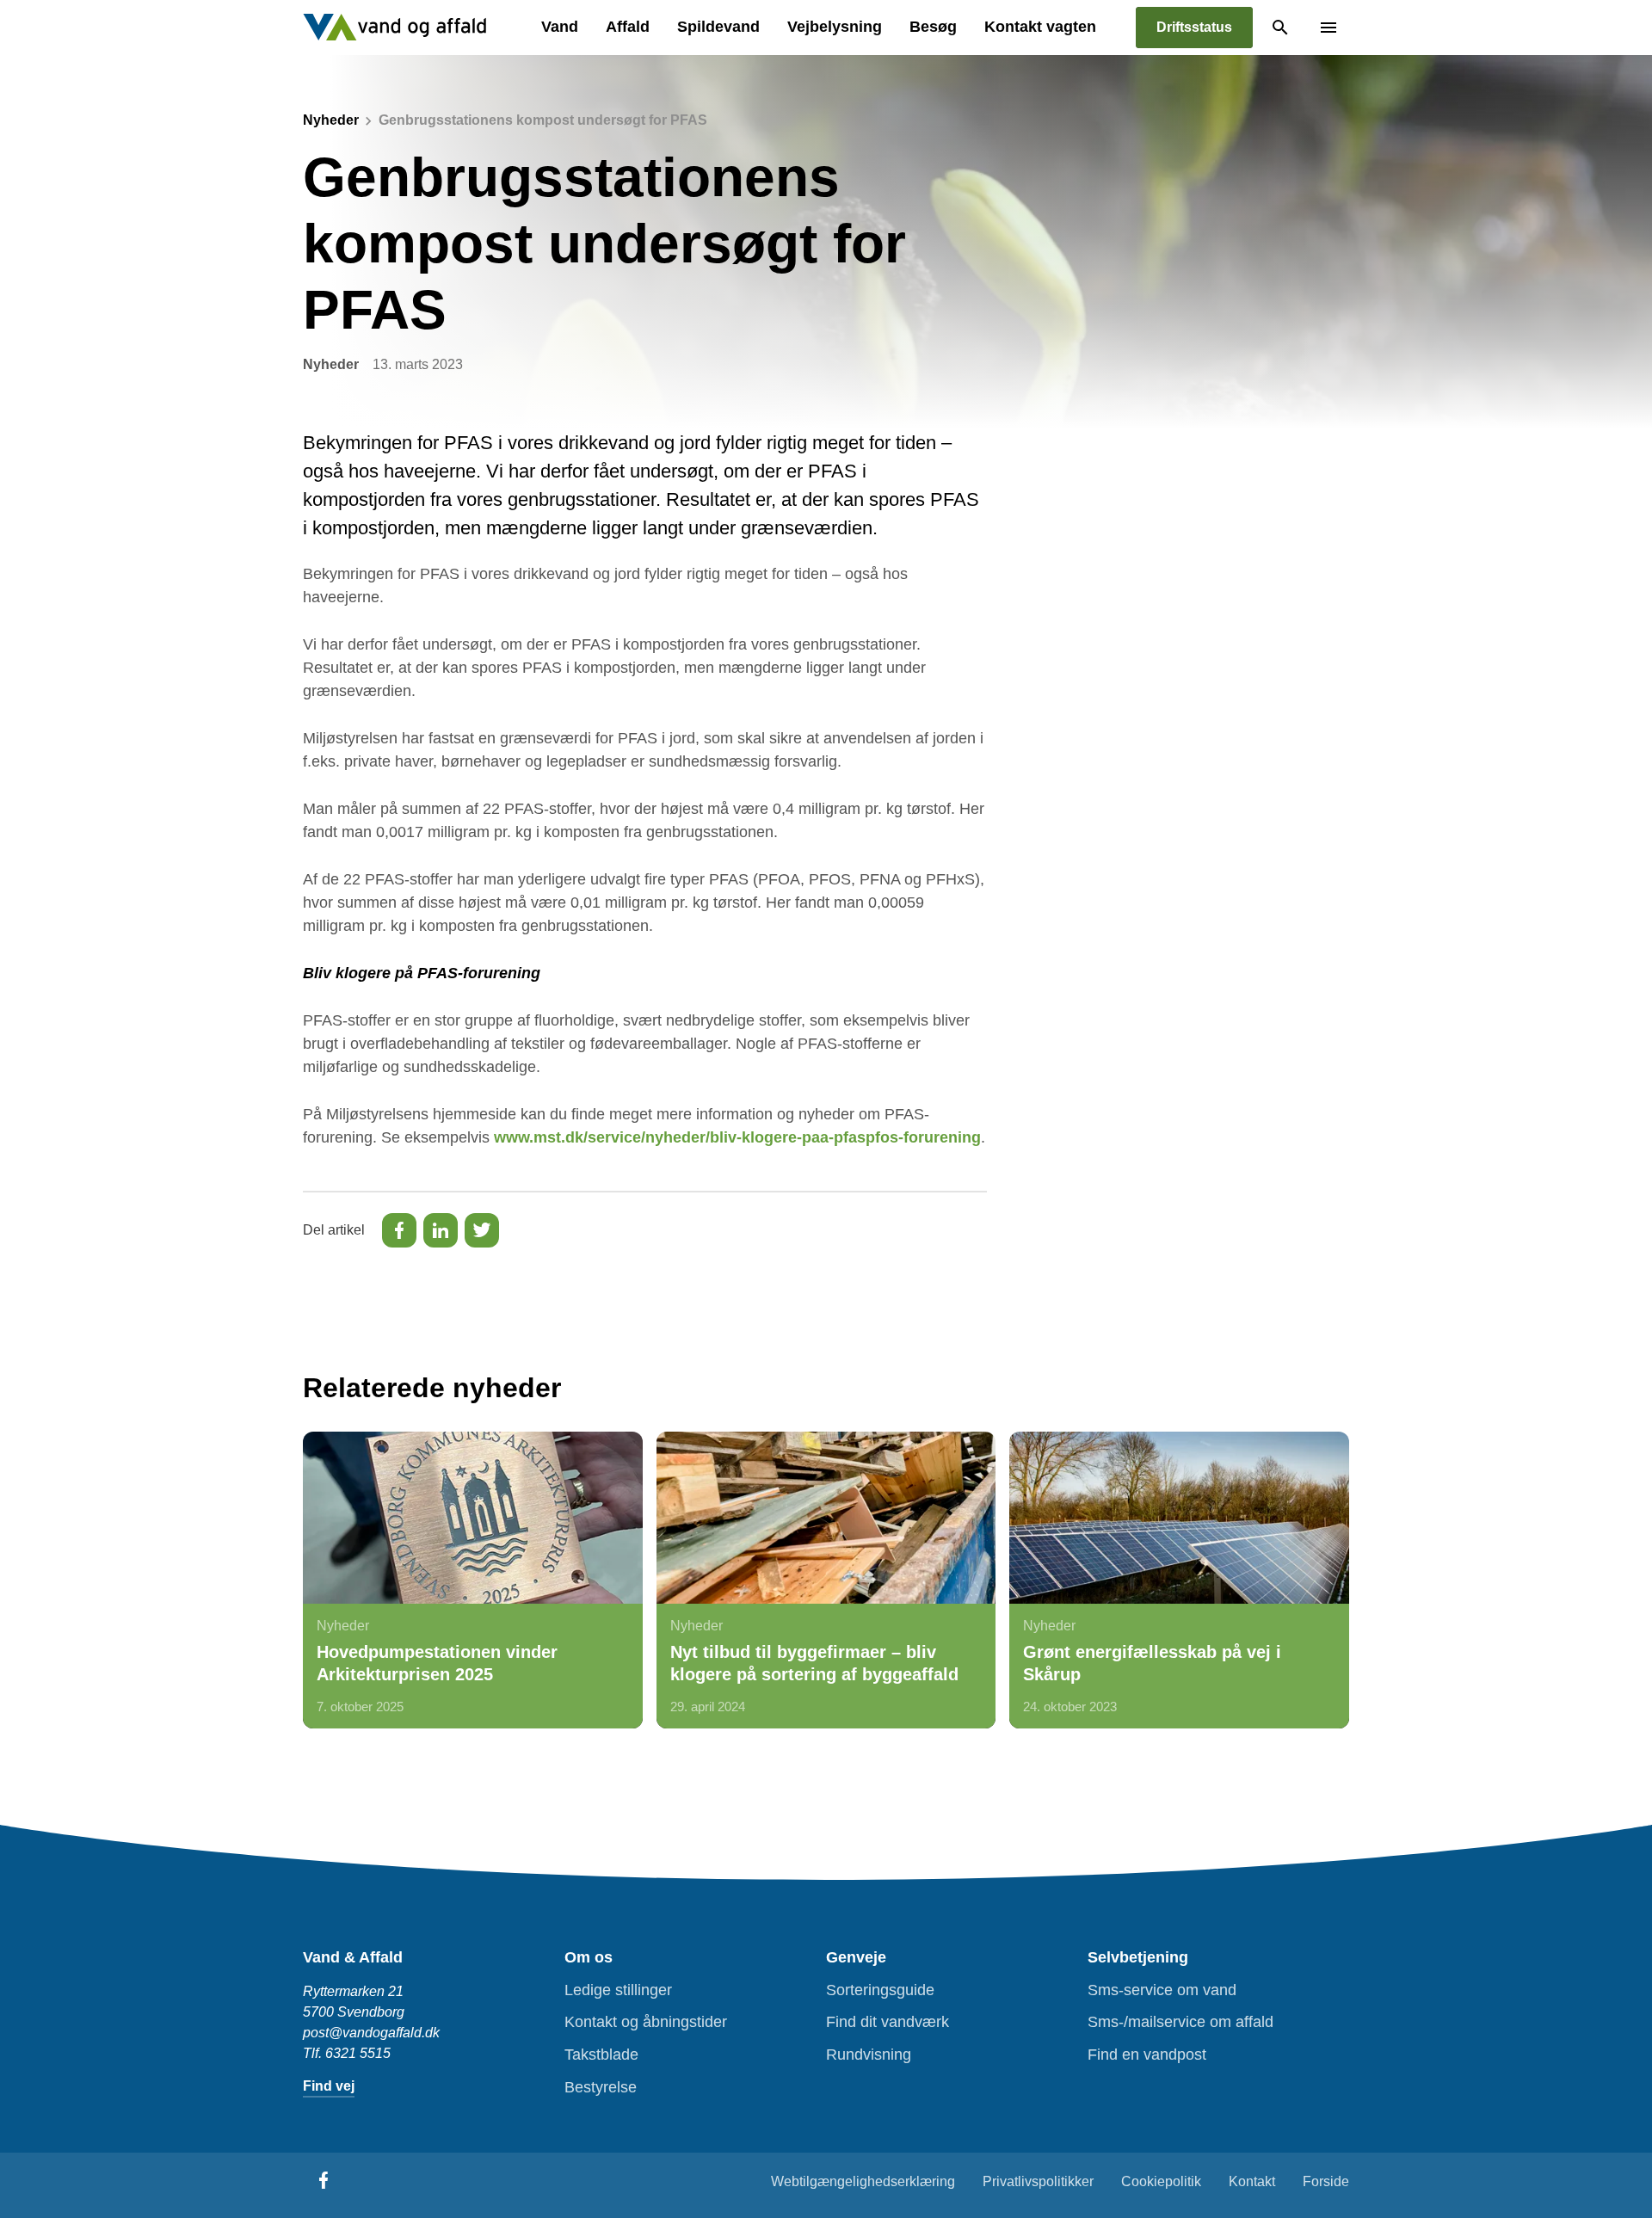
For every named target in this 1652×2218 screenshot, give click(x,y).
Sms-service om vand (1162, 1990)
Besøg (933, 27)
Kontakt (1252, 2181)
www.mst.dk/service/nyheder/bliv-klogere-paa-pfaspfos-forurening (737, 1137)
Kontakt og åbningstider (646, 2022)
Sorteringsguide (880, 1990)
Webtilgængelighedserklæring (863, 2181)
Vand (560, 27)
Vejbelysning (835, 27)
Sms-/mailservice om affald (1180, 2022)
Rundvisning (869, 2055)
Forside (1326, 2181)
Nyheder (331, 120)
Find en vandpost (1147, 2055)
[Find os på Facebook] (324, 2180)
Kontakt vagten (1040, 27)
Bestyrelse (601, 2087)
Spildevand (718, 27)
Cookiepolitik (1161, 2181)
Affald (628, 27)
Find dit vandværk (888, 2022)
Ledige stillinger (618, 1990)
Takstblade (601, 2055)
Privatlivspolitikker (1038, 2181)
